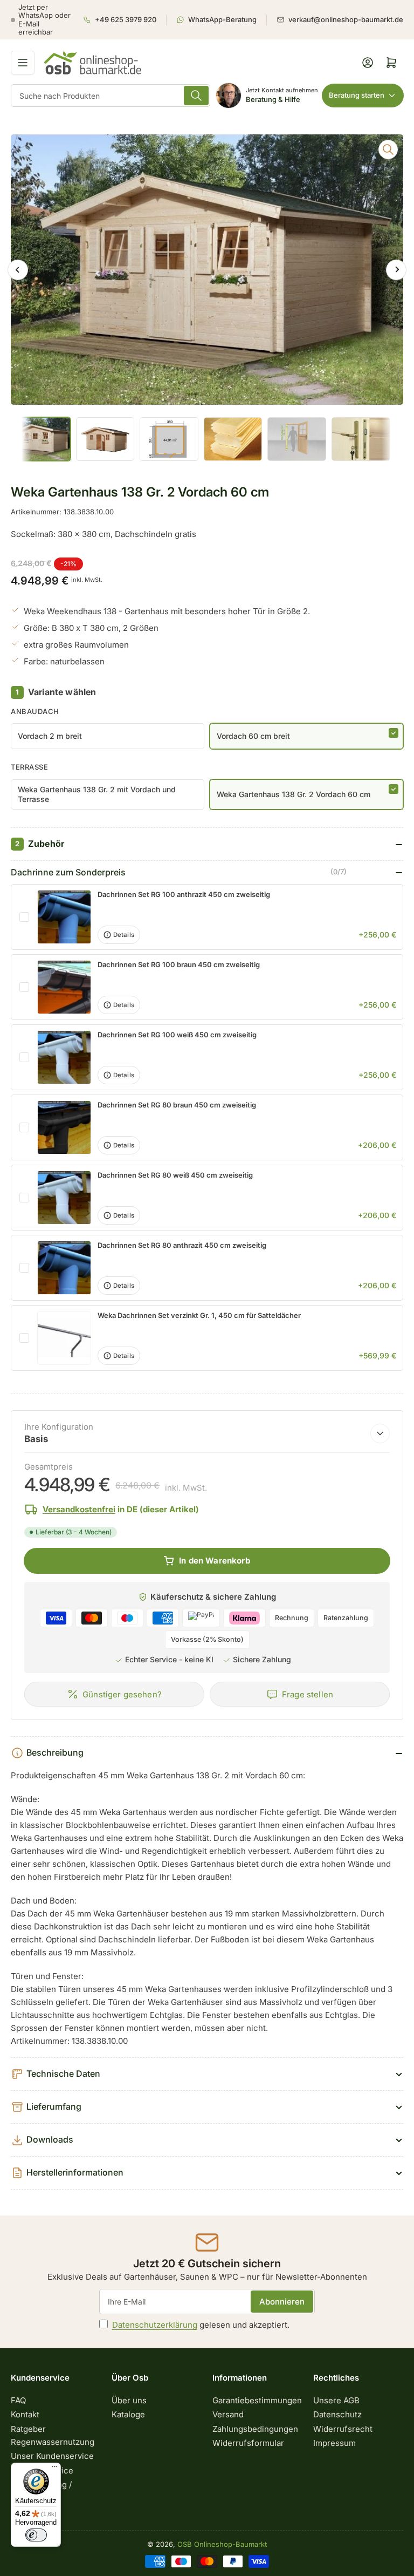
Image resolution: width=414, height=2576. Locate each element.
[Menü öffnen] (23, 63)
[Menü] (54, 2469)
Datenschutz (337, 2414)
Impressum (334, 2443)
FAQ (18, 2400)
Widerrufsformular (248, 2443)
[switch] (36, 2535)
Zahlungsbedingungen (255, 2429)
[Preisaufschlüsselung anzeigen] (380, 1433)
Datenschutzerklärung (155, 2325)
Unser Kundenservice (52, 2456)
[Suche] (196, 96)
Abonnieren (282, 2302)
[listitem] (125, 20)
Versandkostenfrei (79, 1509)
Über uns (129, 2400)
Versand (228, 2414)
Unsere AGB (336, 2400)
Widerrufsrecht (343, 2429)
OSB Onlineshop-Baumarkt (222, 2544)
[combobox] (111, 96)
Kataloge (128, 2414)
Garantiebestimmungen (257, 2400)
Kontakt (25, 2414)
